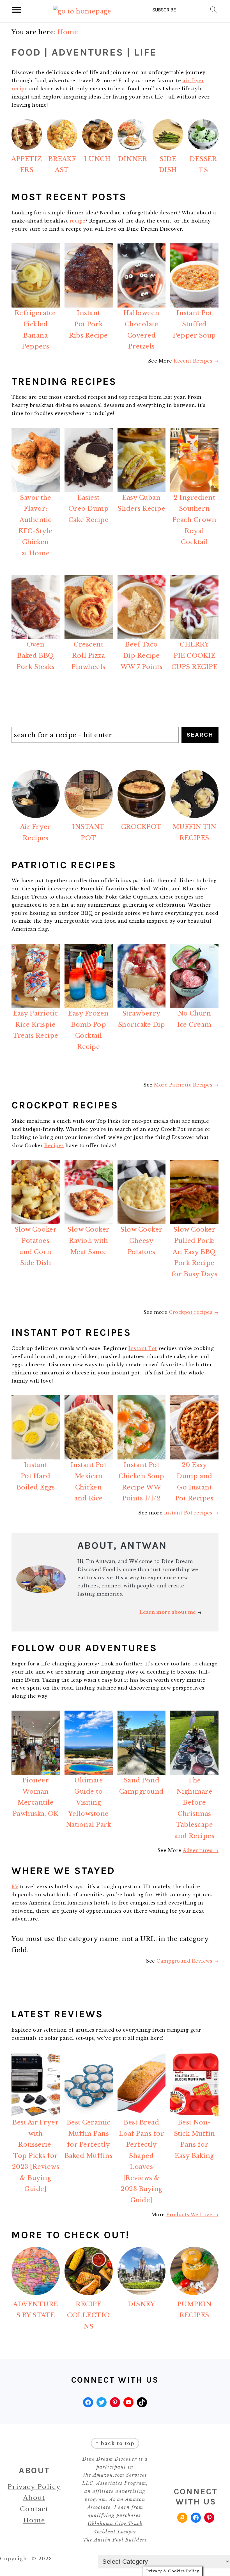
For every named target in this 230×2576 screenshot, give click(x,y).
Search (200, 735)
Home (34, 2520)
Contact (34, 2509)
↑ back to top (115, 2443)
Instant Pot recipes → (191, 1513)
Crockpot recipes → (194, 1312)
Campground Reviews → (188, 1961)
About (34, 2498)
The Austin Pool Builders (115, 2540)
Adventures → (201, 1850)
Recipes (54, 1145)
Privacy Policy (34, 2487)
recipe (78, 221)
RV (15, 1887)
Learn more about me (168, 1612)
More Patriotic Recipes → (186, 1085)
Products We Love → (192, 2215)
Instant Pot (143, 1348)
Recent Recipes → (196, 361)
